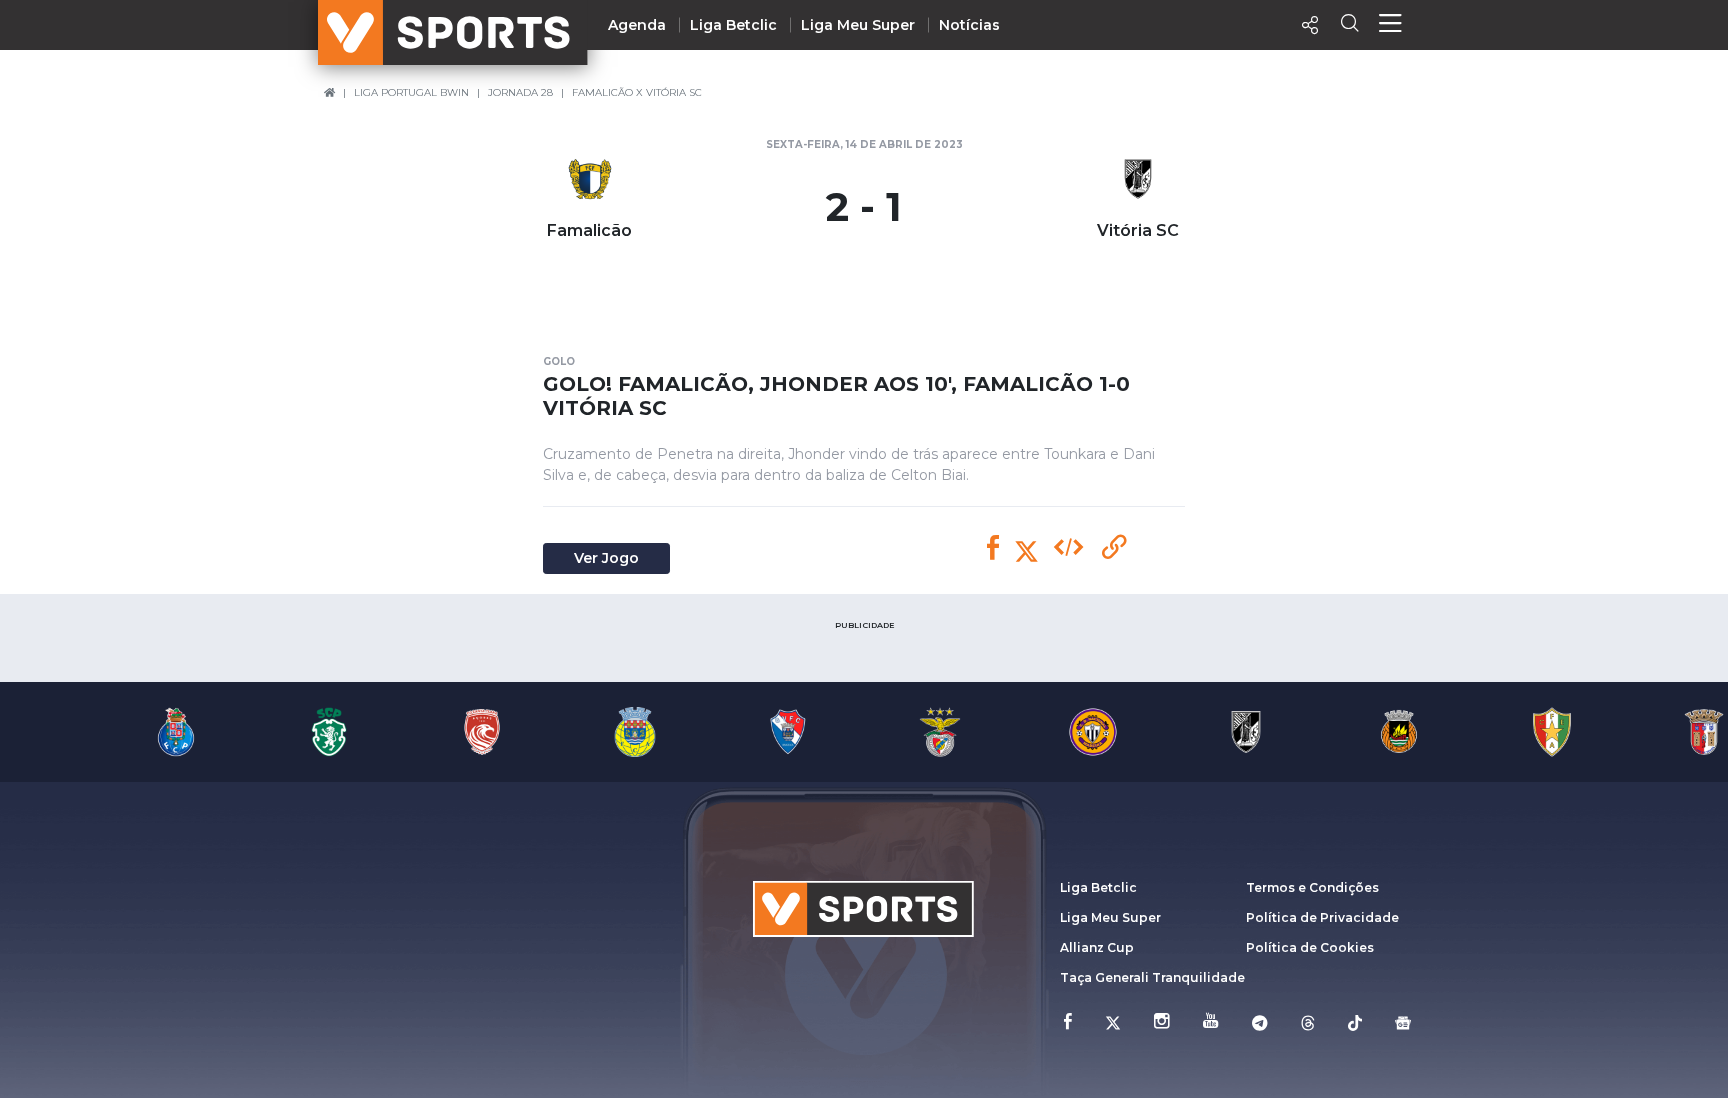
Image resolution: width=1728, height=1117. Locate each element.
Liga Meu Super (858, 25)
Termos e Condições (1312, 887)
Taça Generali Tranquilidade (1152, 977)
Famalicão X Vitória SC (637, 92)
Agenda (637, 25)
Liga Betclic (733, 25)
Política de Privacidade (1322, 917)
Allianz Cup (1097, 947)
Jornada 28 (520, 92)
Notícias (969, 25)
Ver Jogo (606, 558)
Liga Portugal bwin (411, 92)
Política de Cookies (1310, 947)
